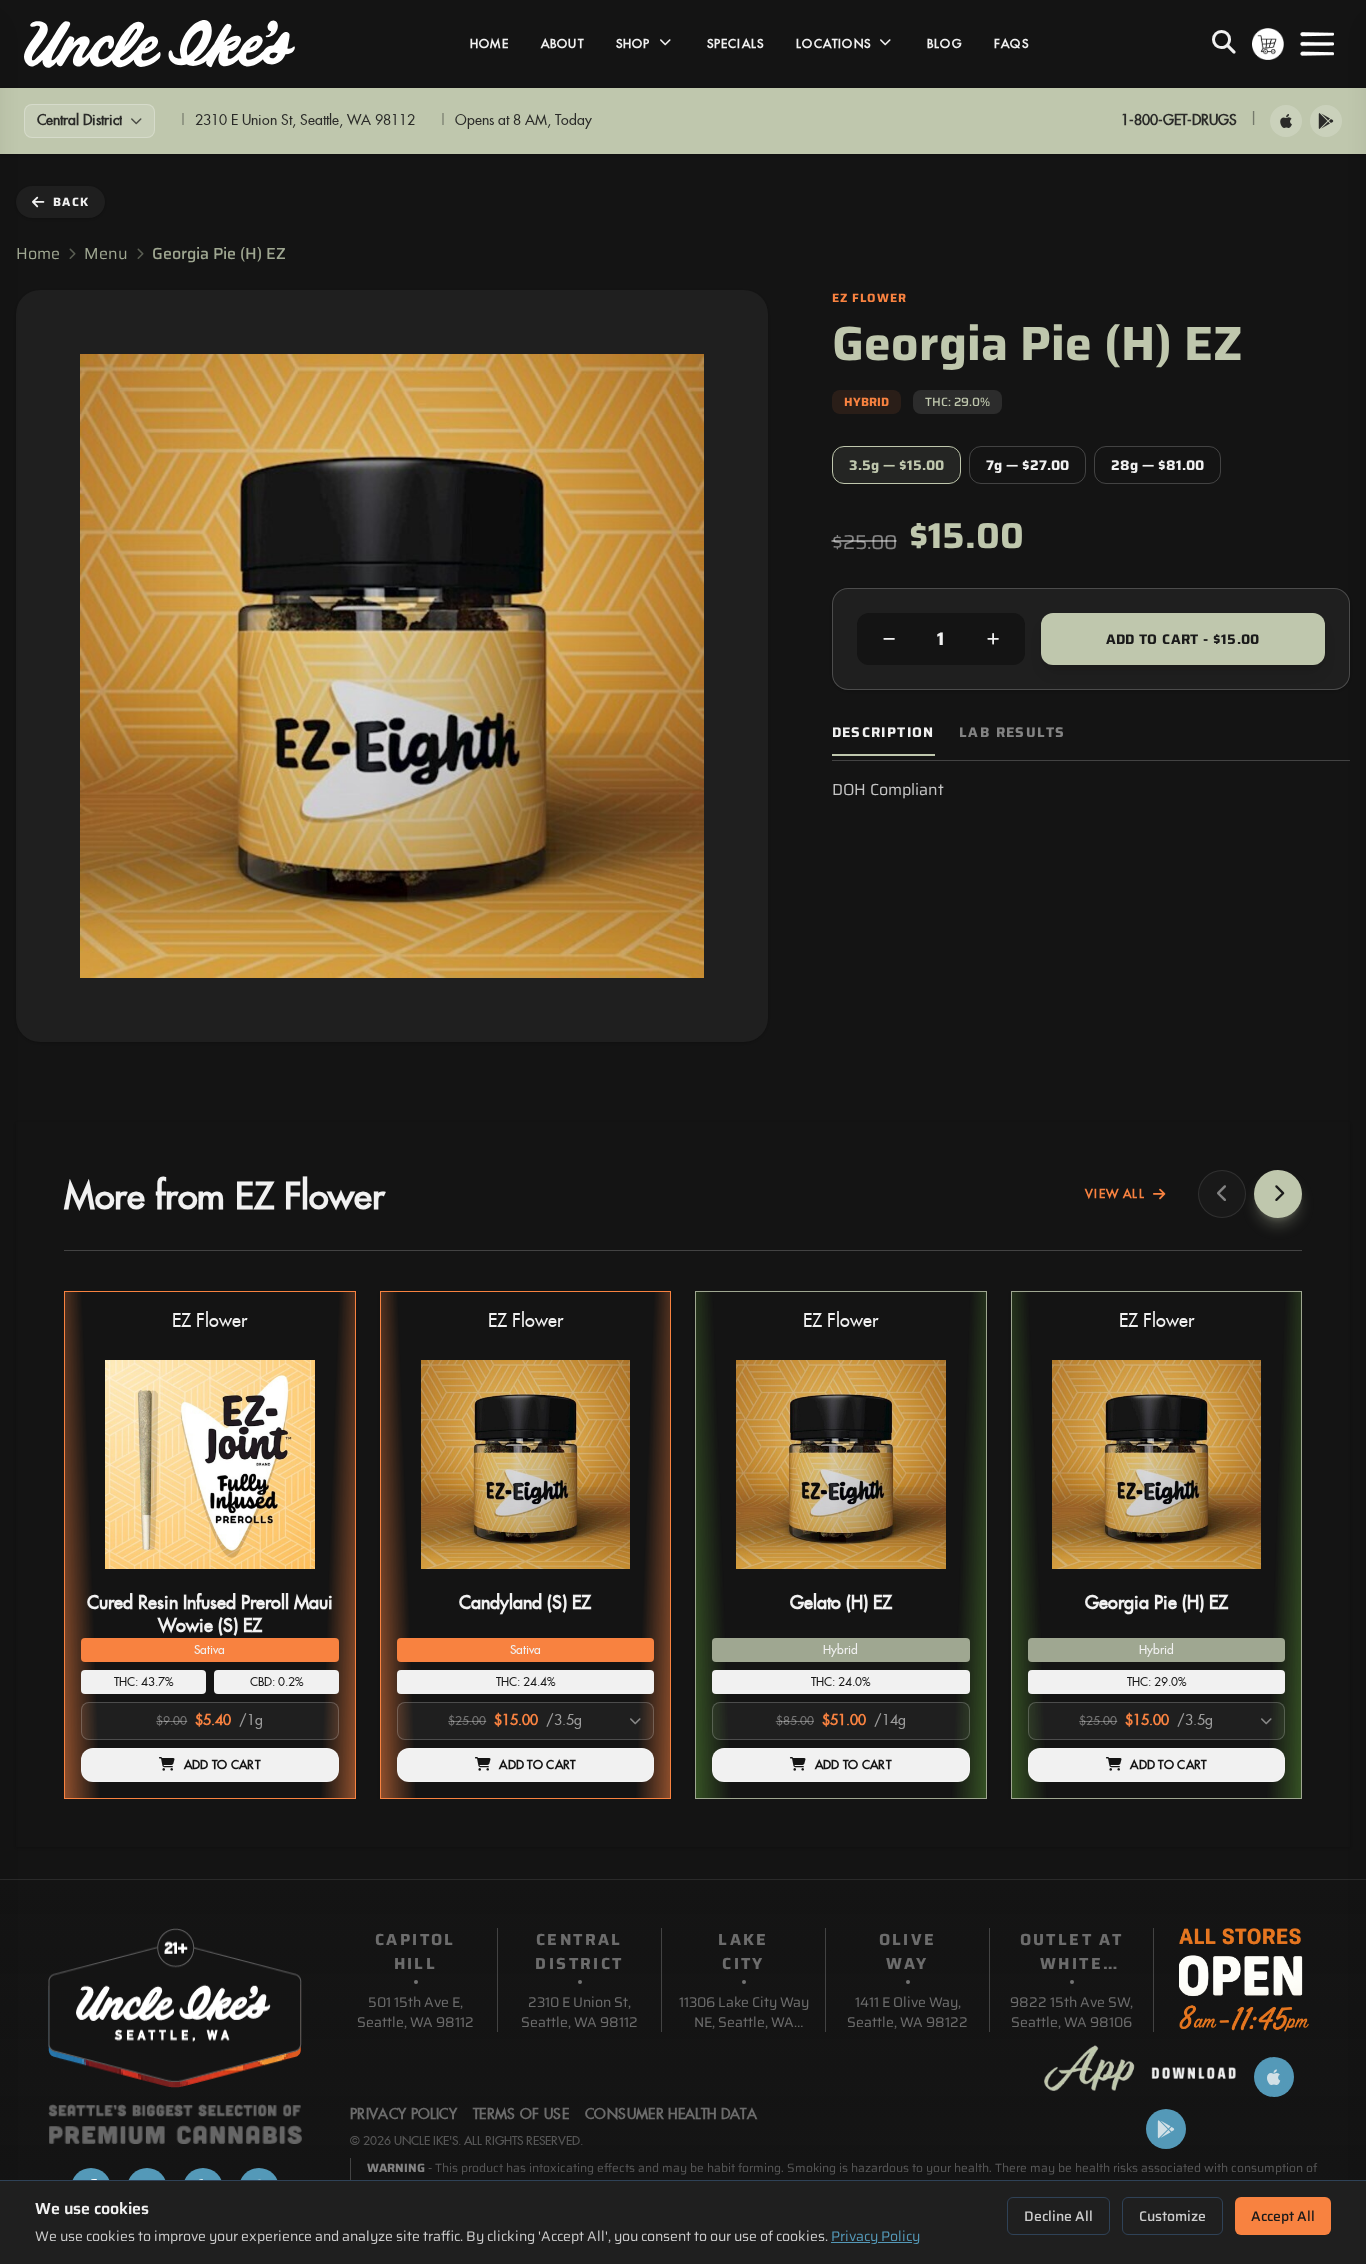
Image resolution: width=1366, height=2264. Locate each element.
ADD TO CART (222, 1765)
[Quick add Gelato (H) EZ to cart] (938, 1577)
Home (489, 44)
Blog (944, 44)
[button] (210, 1545)
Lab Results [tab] (1012, 732)
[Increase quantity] (993, 639)
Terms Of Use (521, 2115)
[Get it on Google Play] (1326, 121)
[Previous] (1222, 1194)
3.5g (896, 465)
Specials (736, 44)
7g (1027, 465)
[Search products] (1224, 44)
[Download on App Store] (1286, 121)
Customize (1172, 2216)
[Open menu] (1317, 44)
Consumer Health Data (671, 2115)
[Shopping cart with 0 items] (1268, 44)
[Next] (1278, 1194)
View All (1115, 1194)
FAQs (1011, 44)
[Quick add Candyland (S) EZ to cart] (622, 1577)
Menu (106, 254)
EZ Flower (209, 1321)
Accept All (1283, 2216)
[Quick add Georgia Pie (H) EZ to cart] (1253, 1577)
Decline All (1058, 2216)
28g (1157, 465)
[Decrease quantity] (889, 639)
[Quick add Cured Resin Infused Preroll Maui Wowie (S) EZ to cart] (307, 1577)
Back (71, 201)
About (562, 44)
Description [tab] (883, 732)
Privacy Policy (875, 2236)
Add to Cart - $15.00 (1183, 639)
